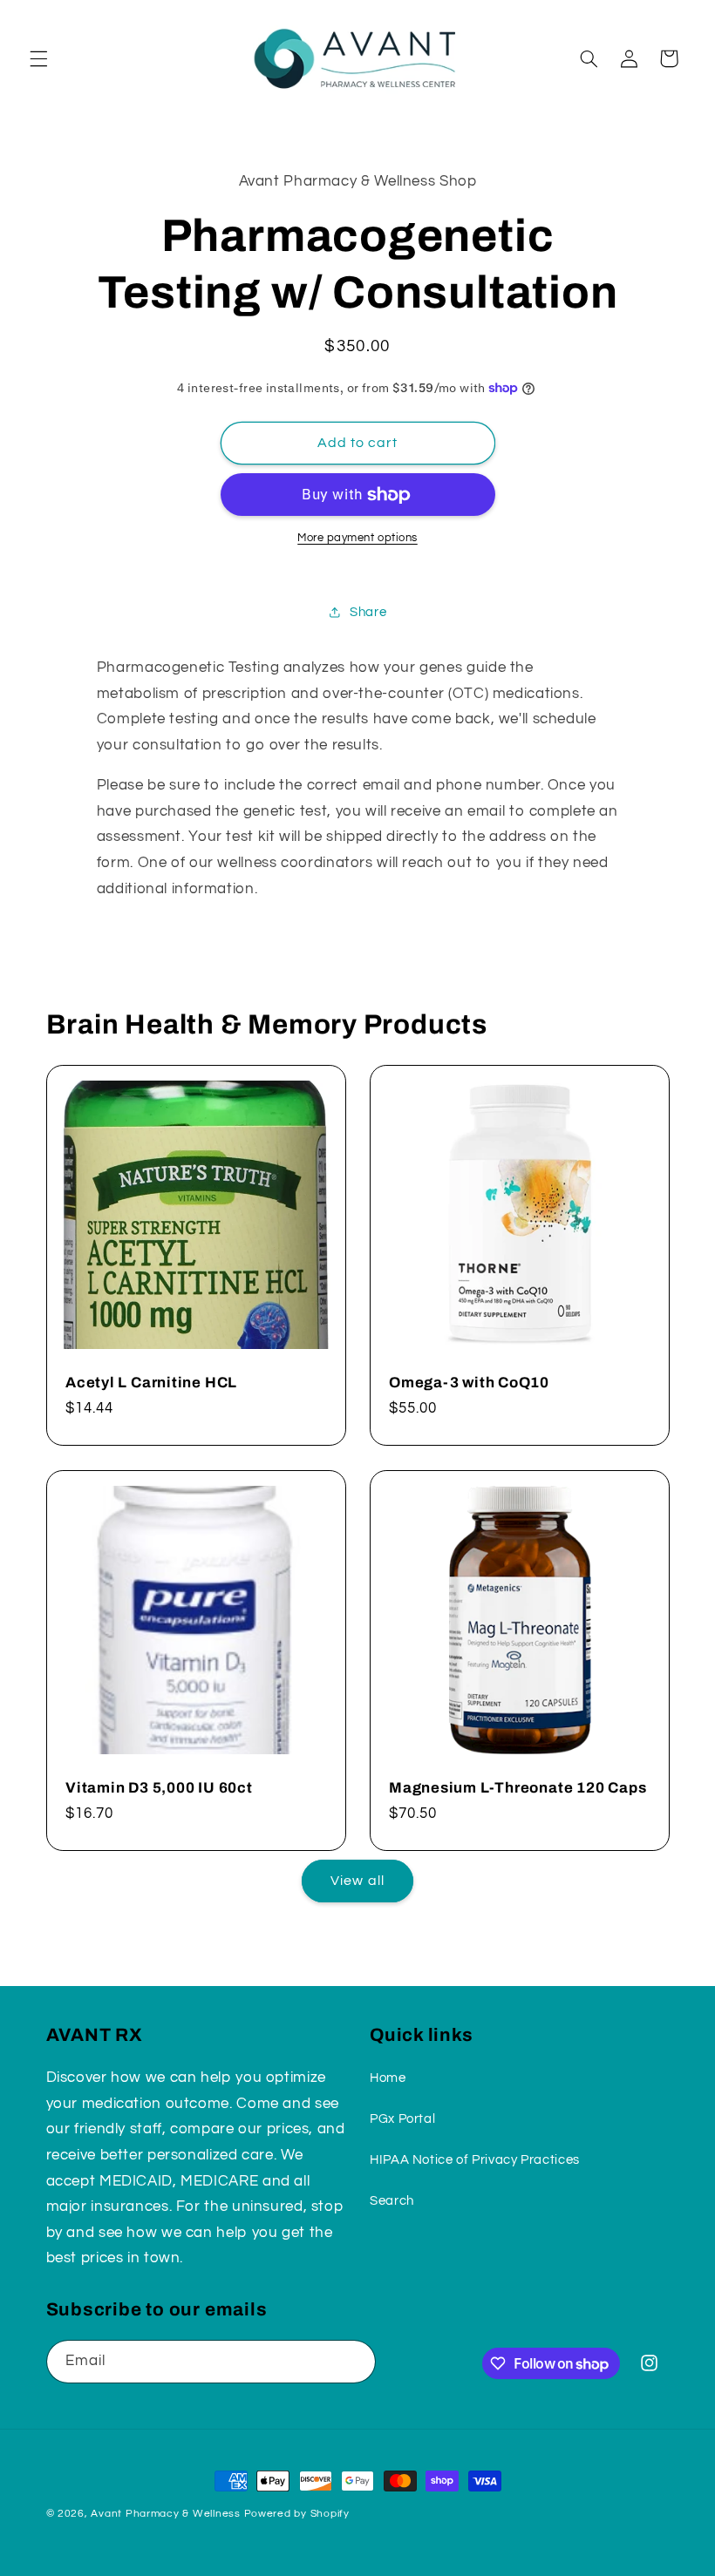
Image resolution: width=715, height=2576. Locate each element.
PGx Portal (402, 2119)
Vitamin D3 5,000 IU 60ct (159, 1788)
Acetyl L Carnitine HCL (151, 1383)
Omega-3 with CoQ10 (469, 1383)
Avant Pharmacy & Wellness (165, 2514)
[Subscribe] (354, 2361)
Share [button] (368, 612)
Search (392, 2201)
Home (388, 2078)
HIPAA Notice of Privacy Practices (475, 2160)
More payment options (357, 538)
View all (357, 1881)
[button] (38, 58)
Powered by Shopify (297, 2514)
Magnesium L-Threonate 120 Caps (518, 1788)
